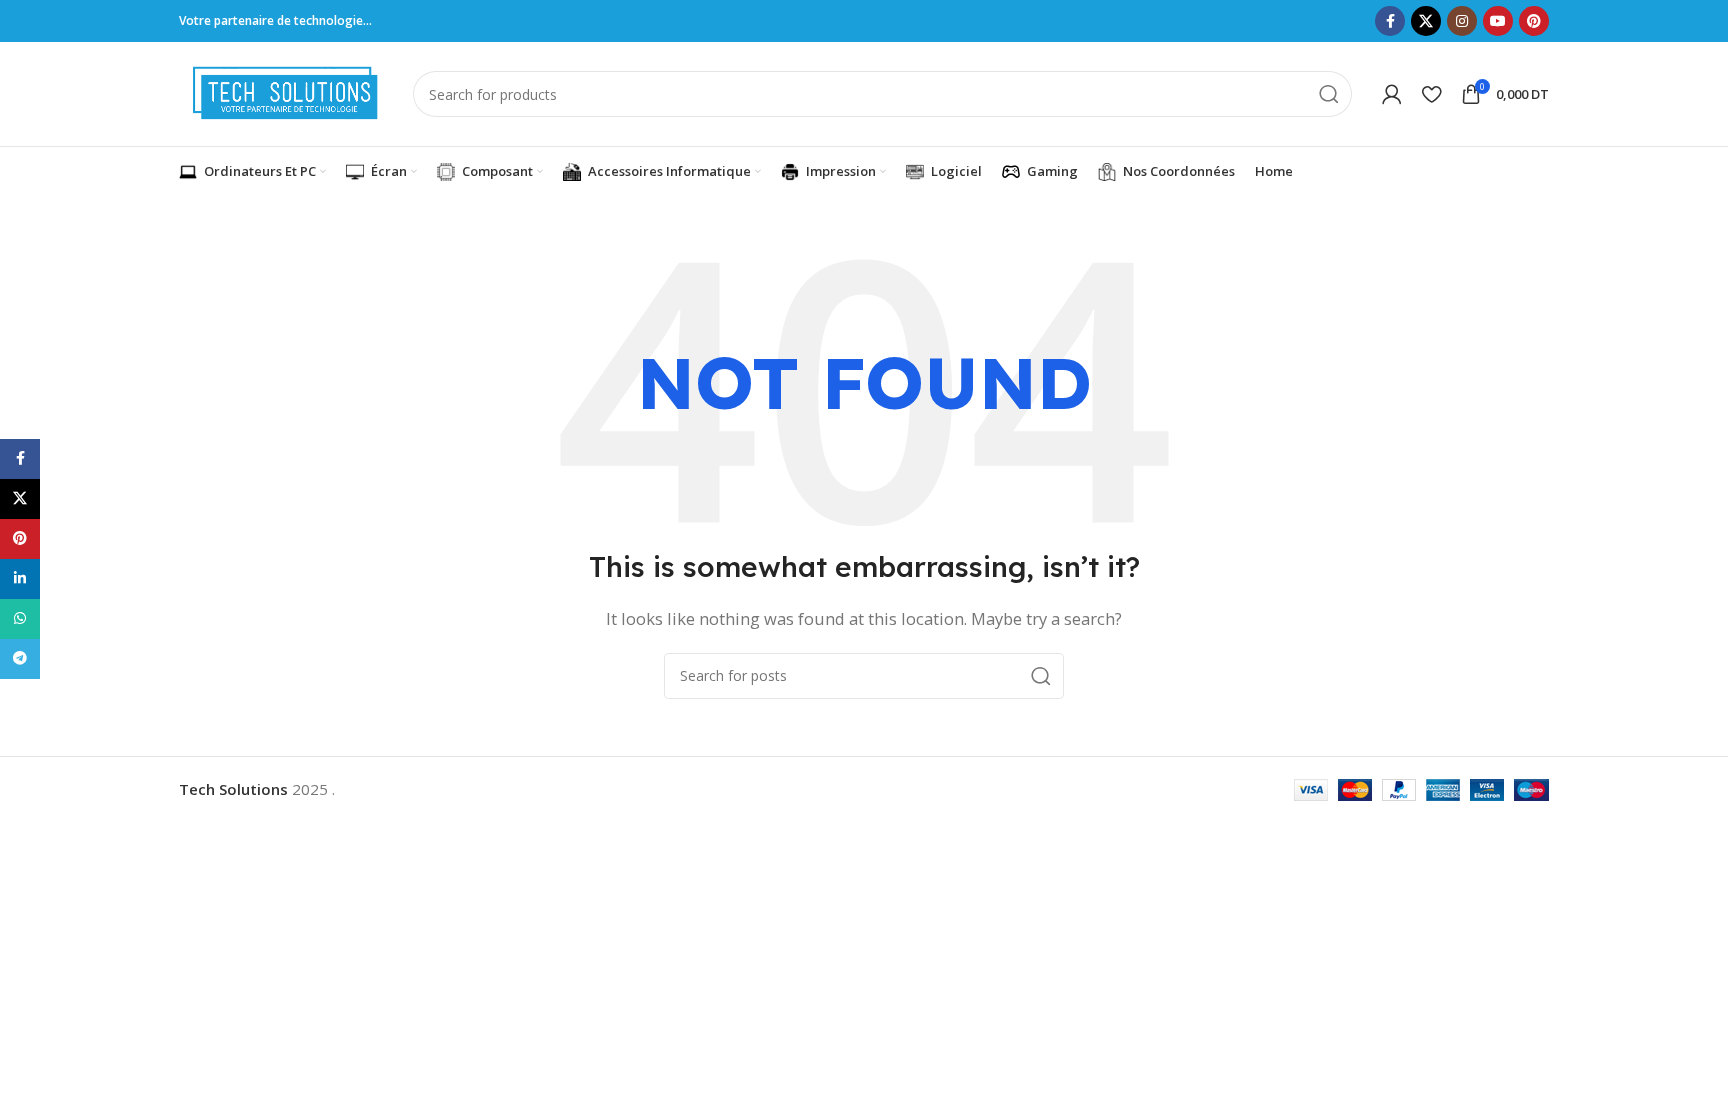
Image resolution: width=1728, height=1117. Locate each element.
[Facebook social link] (1390, 21)
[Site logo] (286, 92)
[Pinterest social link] (1534, 21)
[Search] (1329, 94)
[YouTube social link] (1498, 21)
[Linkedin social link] (20, 579)
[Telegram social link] (20, 659)
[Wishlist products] (1431, 94)
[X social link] (1426, 21)
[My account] (1392, 94)
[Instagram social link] (1462, 21)
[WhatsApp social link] (20, 619)
